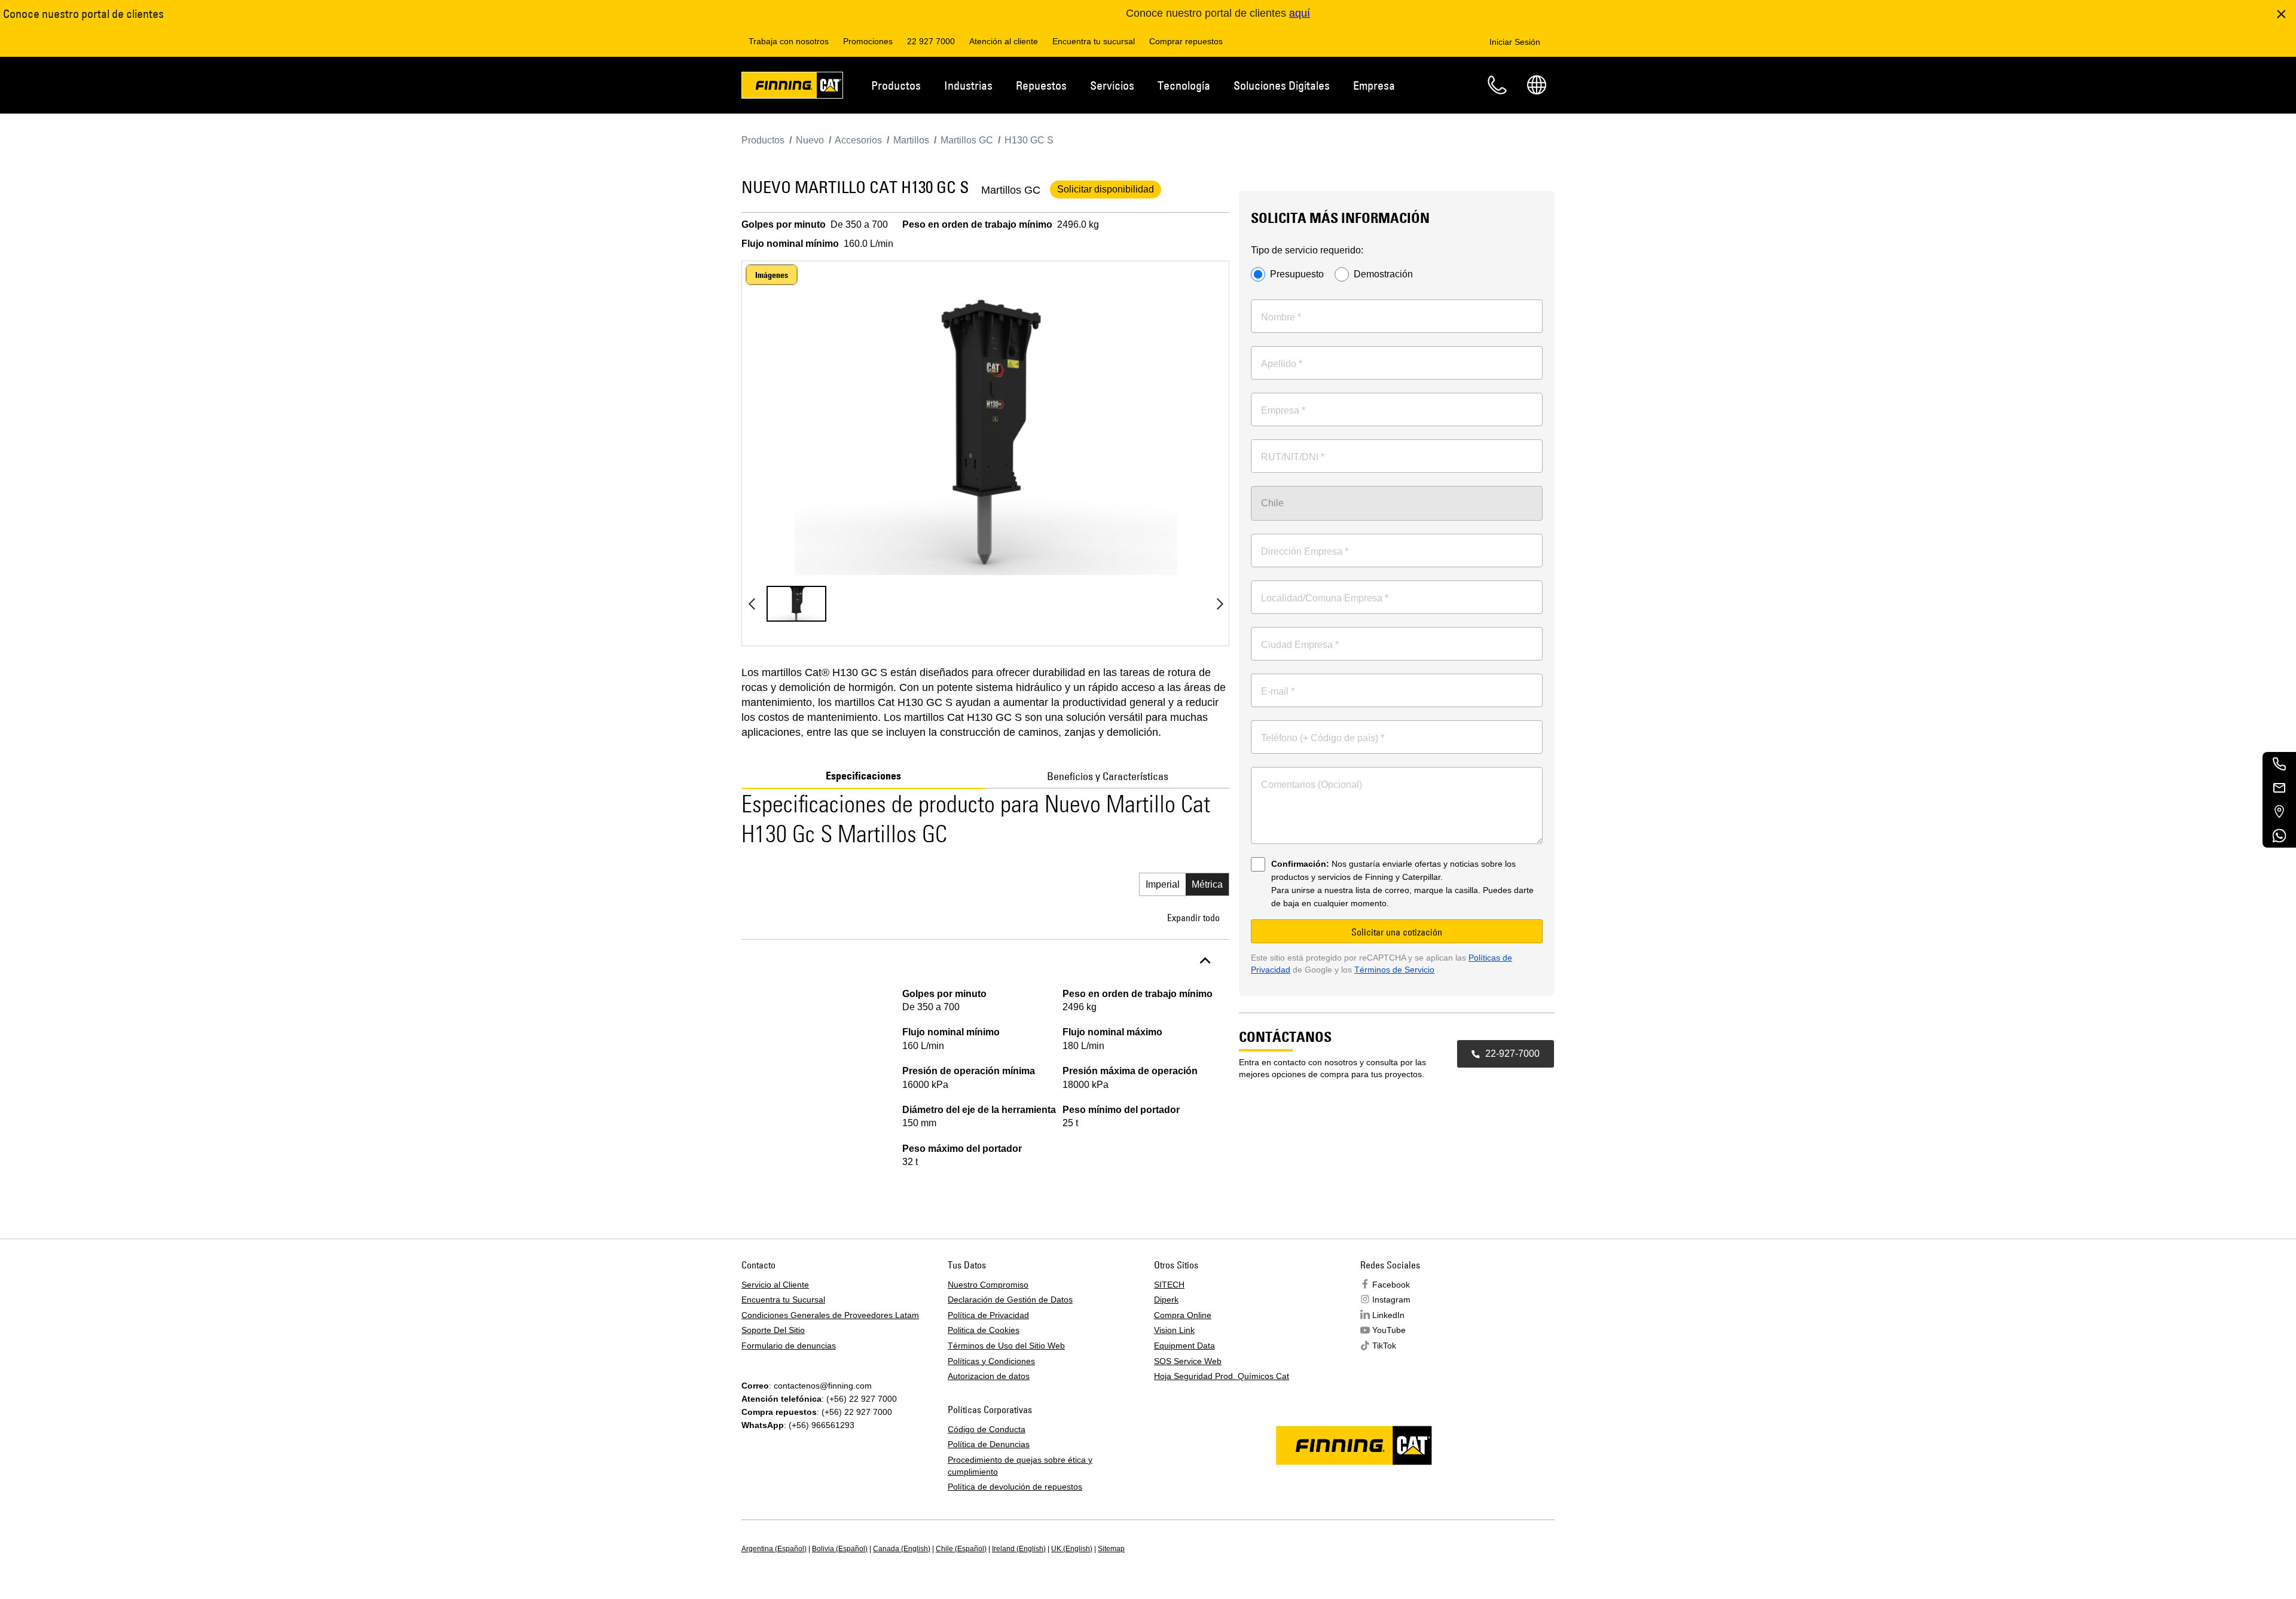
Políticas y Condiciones (991, 1361)
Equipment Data (1184, 1346)
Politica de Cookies (984, 1330)
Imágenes (772, 275)
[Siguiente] (1220, 604)
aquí (1300, 13)
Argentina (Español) (774, 1549)
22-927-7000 (1512, 1054)
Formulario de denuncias (789, 1346)
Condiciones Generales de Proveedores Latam (830, 1315)
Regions (1537, 85)
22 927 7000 (931, 41)
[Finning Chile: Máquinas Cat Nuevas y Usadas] (792, 87)
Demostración (1383, 274)
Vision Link (1174, 1330)
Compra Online (1183, 1315)
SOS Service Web (1188, 1361)
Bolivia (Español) (840, 1549)
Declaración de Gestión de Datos (1010, 1300)
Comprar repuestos (1186, 41)
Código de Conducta (987, 1429)
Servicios (1112, 85)
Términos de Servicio (1394, 970)
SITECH (1169, 1285)
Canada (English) (902, 1549)
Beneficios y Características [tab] (1108, 776)
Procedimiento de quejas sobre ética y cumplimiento (1020, 1466)
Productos (896, 85)
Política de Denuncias (989, 1444)
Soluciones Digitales (1282, 85)
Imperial (1163, 884)
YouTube (1389, 1330)
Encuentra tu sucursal (1094, 41)
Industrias (968, 85)
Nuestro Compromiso (988, 1285)
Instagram (1391, 1300)
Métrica (1207, 884)
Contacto (1497, 85)
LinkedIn (1388, 1315)
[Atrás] (752, 604)
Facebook (1391, 1285)
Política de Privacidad (988, 1315)
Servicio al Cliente (775, 1285)
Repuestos (1041, 85)
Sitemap (1111, 1549)
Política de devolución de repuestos (1015, 1487)
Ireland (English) (1019, 1549)
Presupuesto (1297, 274)
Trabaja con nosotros (789, 41)
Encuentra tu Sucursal (783, 1300)
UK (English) (1072, 1549)
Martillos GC (1011, 190)
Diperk (1166, 1300)
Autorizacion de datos (989, 1376)
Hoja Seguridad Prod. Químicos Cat (1222, 1376)
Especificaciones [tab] (863, 776)
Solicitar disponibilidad (1106, 189)
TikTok (1384, 1346)
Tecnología (1184, 85)
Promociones (868, 41)
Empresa (1374, 85)
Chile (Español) (961, 1549)
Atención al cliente (1004, 41)
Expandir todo (1193, 918)
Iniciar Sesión (1515, 42)
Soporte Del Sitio (773, 1330)
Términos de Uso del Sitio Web (1006, 1346)
